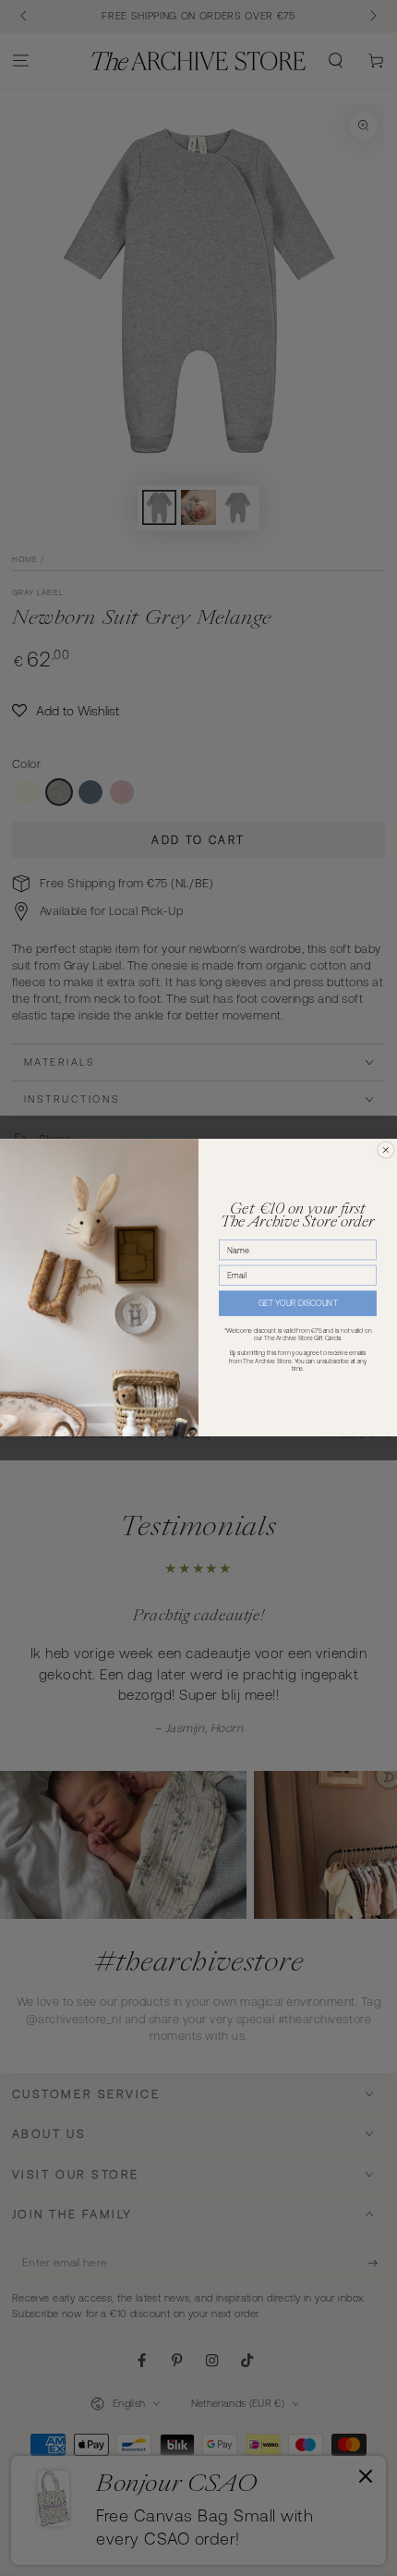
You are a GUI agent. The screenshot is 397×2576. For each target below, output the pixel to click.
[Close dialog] (385, 1150)
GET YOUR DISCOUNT (298, 1304)
